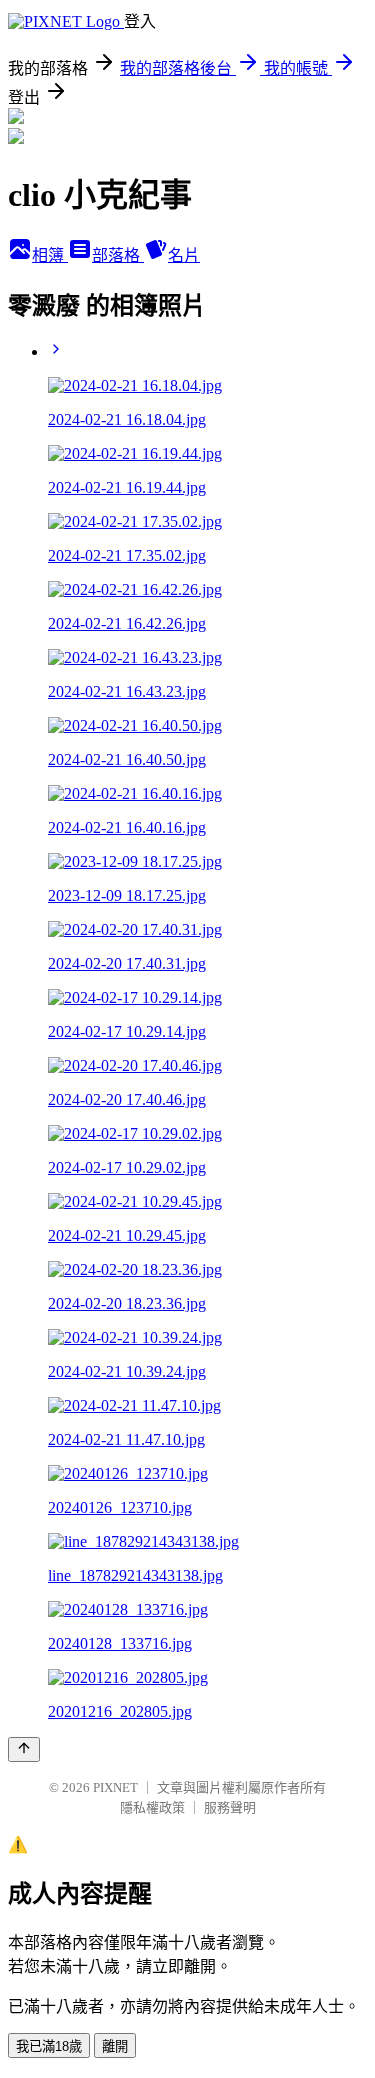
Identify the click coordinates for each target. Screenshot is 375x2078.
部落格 (118, 255)
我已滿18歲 (49, 2046)
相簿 (50, 255)
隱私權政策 (152, 1807)
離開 (115, 2046)
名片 (184, 255)
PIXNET (115, 1787)
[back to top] (24, 1749)
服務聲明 (230, 1807)
